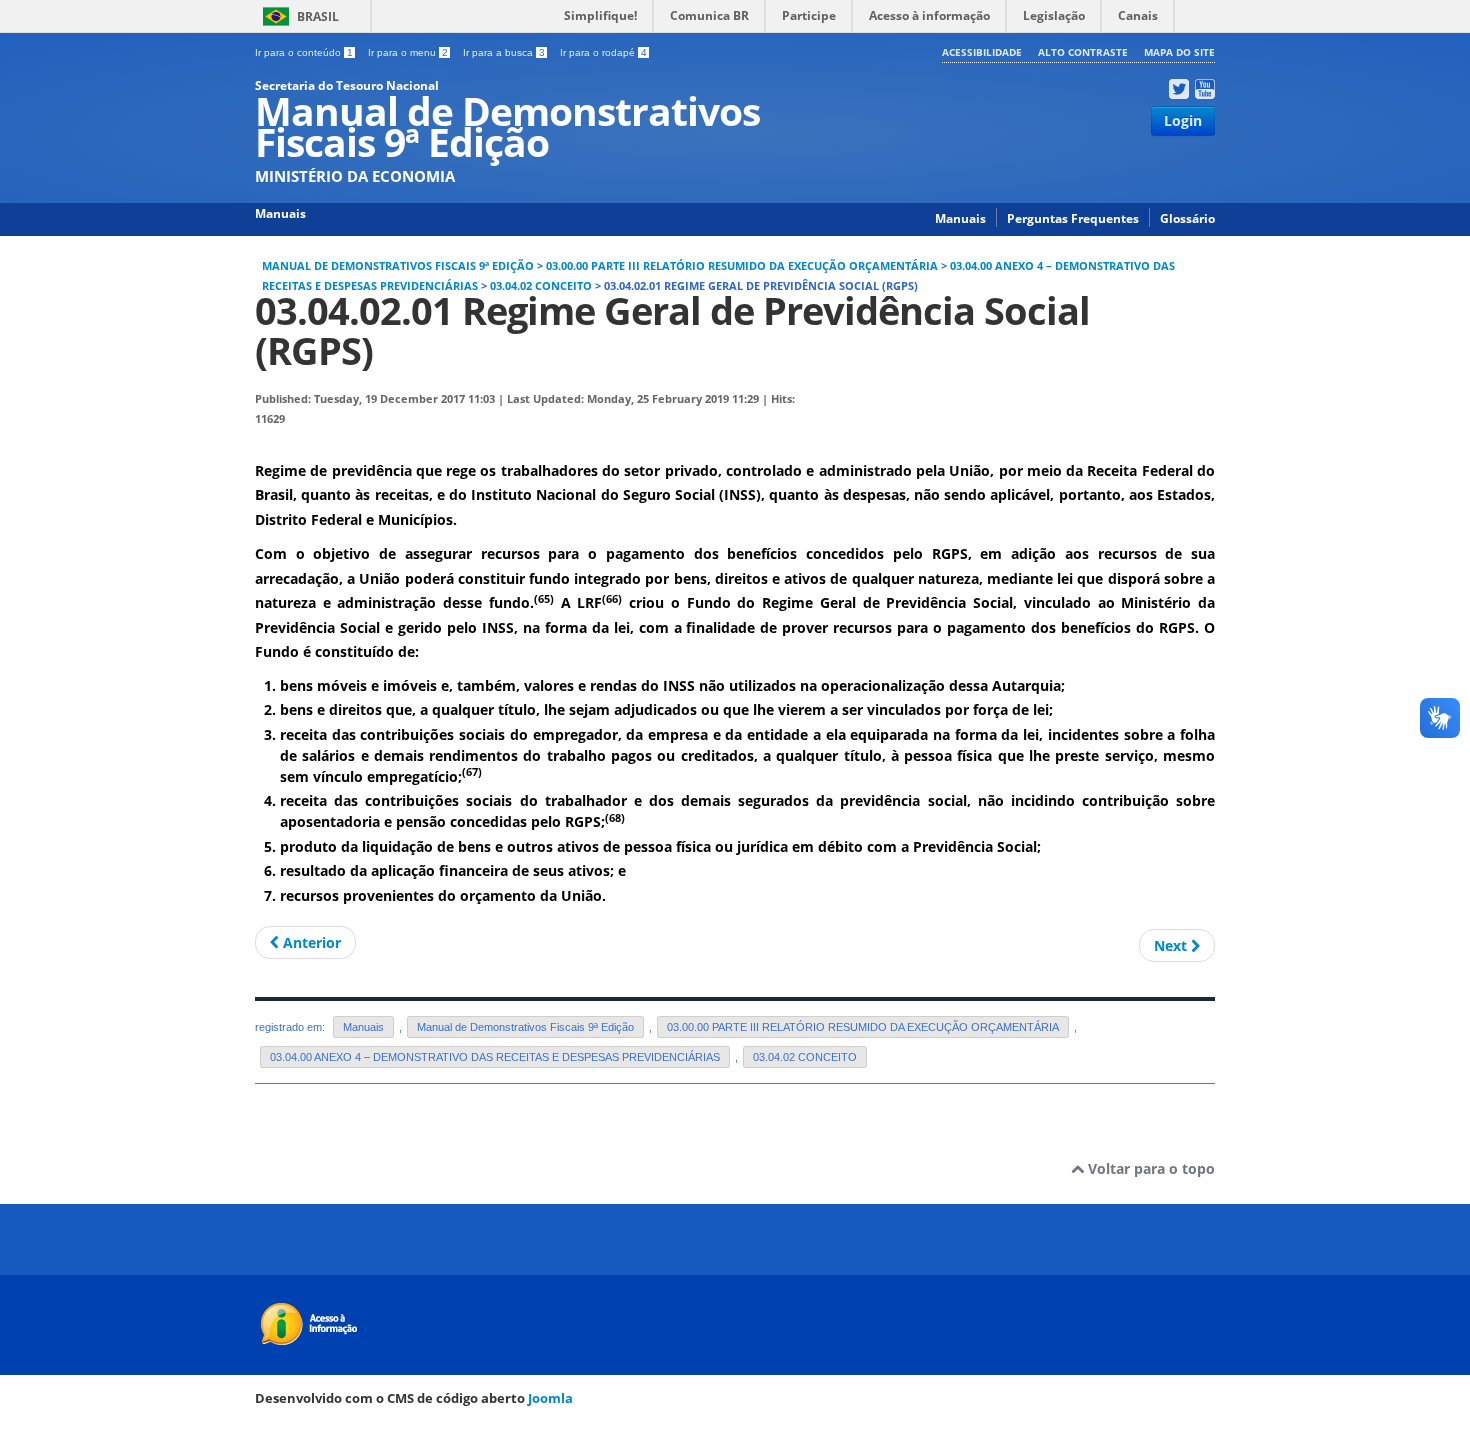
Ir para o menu (408, 52)
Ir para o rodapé (603, 52)
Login (1183, 120)
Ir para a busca (504, 52)
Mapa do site (1179, 52)
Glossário (1187, 218)
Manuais (960, 218)
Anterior (310, 942)
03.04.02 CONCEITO (541, 286)
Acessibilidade (982, 52)
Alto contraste (1083, 52)
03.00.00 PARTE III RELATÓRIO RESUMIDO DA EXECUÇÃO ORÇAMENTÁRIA (742, 266)
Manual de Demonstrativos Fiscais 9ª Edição (398, 266)
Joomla (550, 1398)
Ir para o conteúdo (304, 52)
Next (1172, 945)
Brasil (318, 16)
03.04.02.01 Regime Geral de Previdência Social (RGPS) (672, 330)
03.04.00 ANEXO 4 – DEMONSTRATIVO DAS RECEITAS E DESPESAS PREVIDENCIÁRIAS (495, 1057)
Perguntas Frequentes (1073, 218)
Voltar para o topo (1149, 1168)
